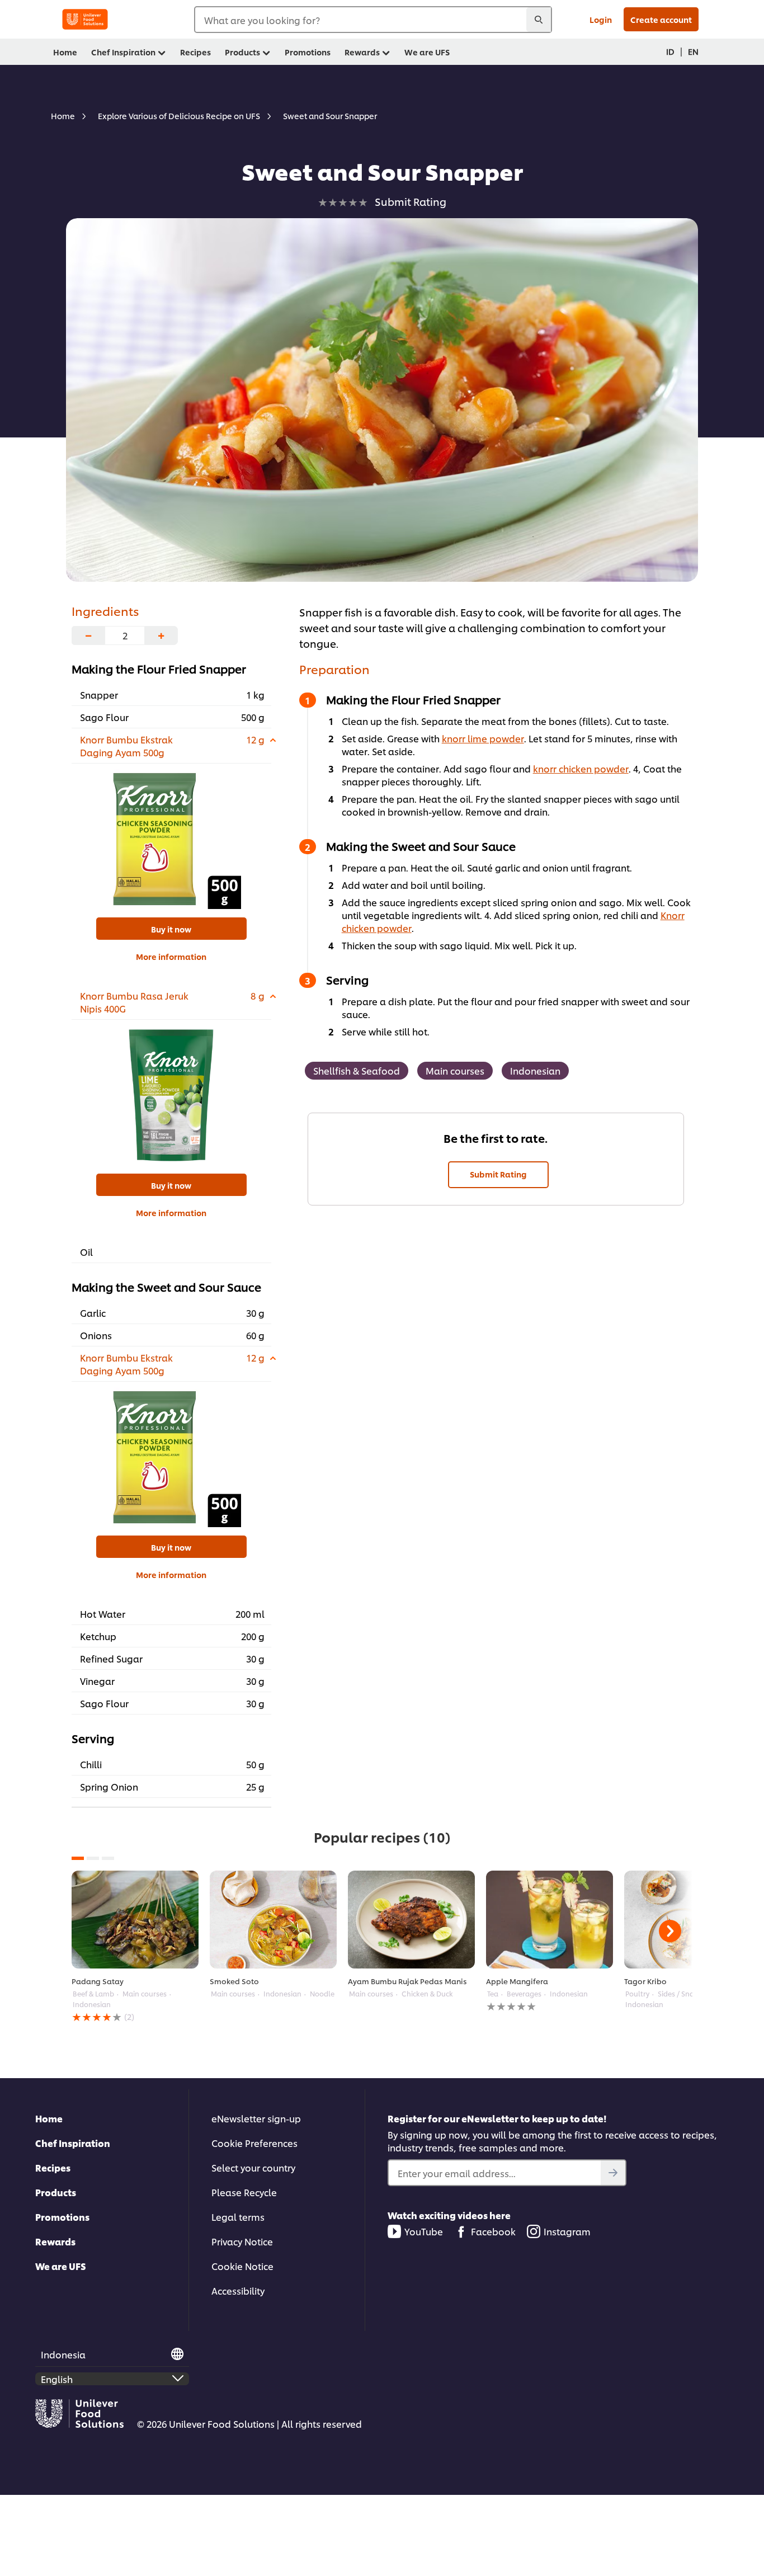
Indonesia (63, 2354)
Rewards (55, 2241)
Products (56, 2192)
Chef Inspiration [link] (123, 52)
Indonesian (535, 1070)
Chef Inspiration (73, 2143)
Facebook (493, 2231)
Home (49, 2118)
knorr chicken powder (581, 768)
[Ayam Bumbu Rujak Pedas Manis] (411, 1920)
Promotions (62, 2217)
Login (601, 19)
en (693, 51)
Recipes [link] (195, 52)
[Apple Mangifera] (550, 1920)
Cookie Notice (242, 2266)
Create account (661, 19)
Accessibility (238, 2290)
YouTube (424, 2231)
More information (171, 956)
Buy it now (171, 929)
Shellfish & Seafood (357, 1070)
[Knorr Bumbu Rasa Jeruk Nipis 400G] (171, 1095)
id (670, 51)
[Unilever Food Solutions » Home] (85, 19)
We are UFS (61, 2266)
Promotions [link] (308, 52)
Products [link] (242, 52)
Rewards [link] (362, 52)
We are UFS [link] (427, 52)
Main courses (455, 1070)
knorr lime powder (483, 738)
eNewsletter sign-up (256, 2118)
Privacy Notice (242, 2241)
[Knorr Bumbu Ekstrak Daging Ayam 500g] (171, 839)
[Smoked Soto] (273, 1920)
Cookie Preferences (254, 2143)
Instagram (567, 2231)
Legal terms (238, 2217)
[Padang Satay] (135, 1920)
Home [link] (65, 52)
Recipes (53, 2167)
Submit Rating (498, 1174)
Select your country (253, 2167)
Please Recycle (244, 2192)
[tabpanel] (135, 1947)
